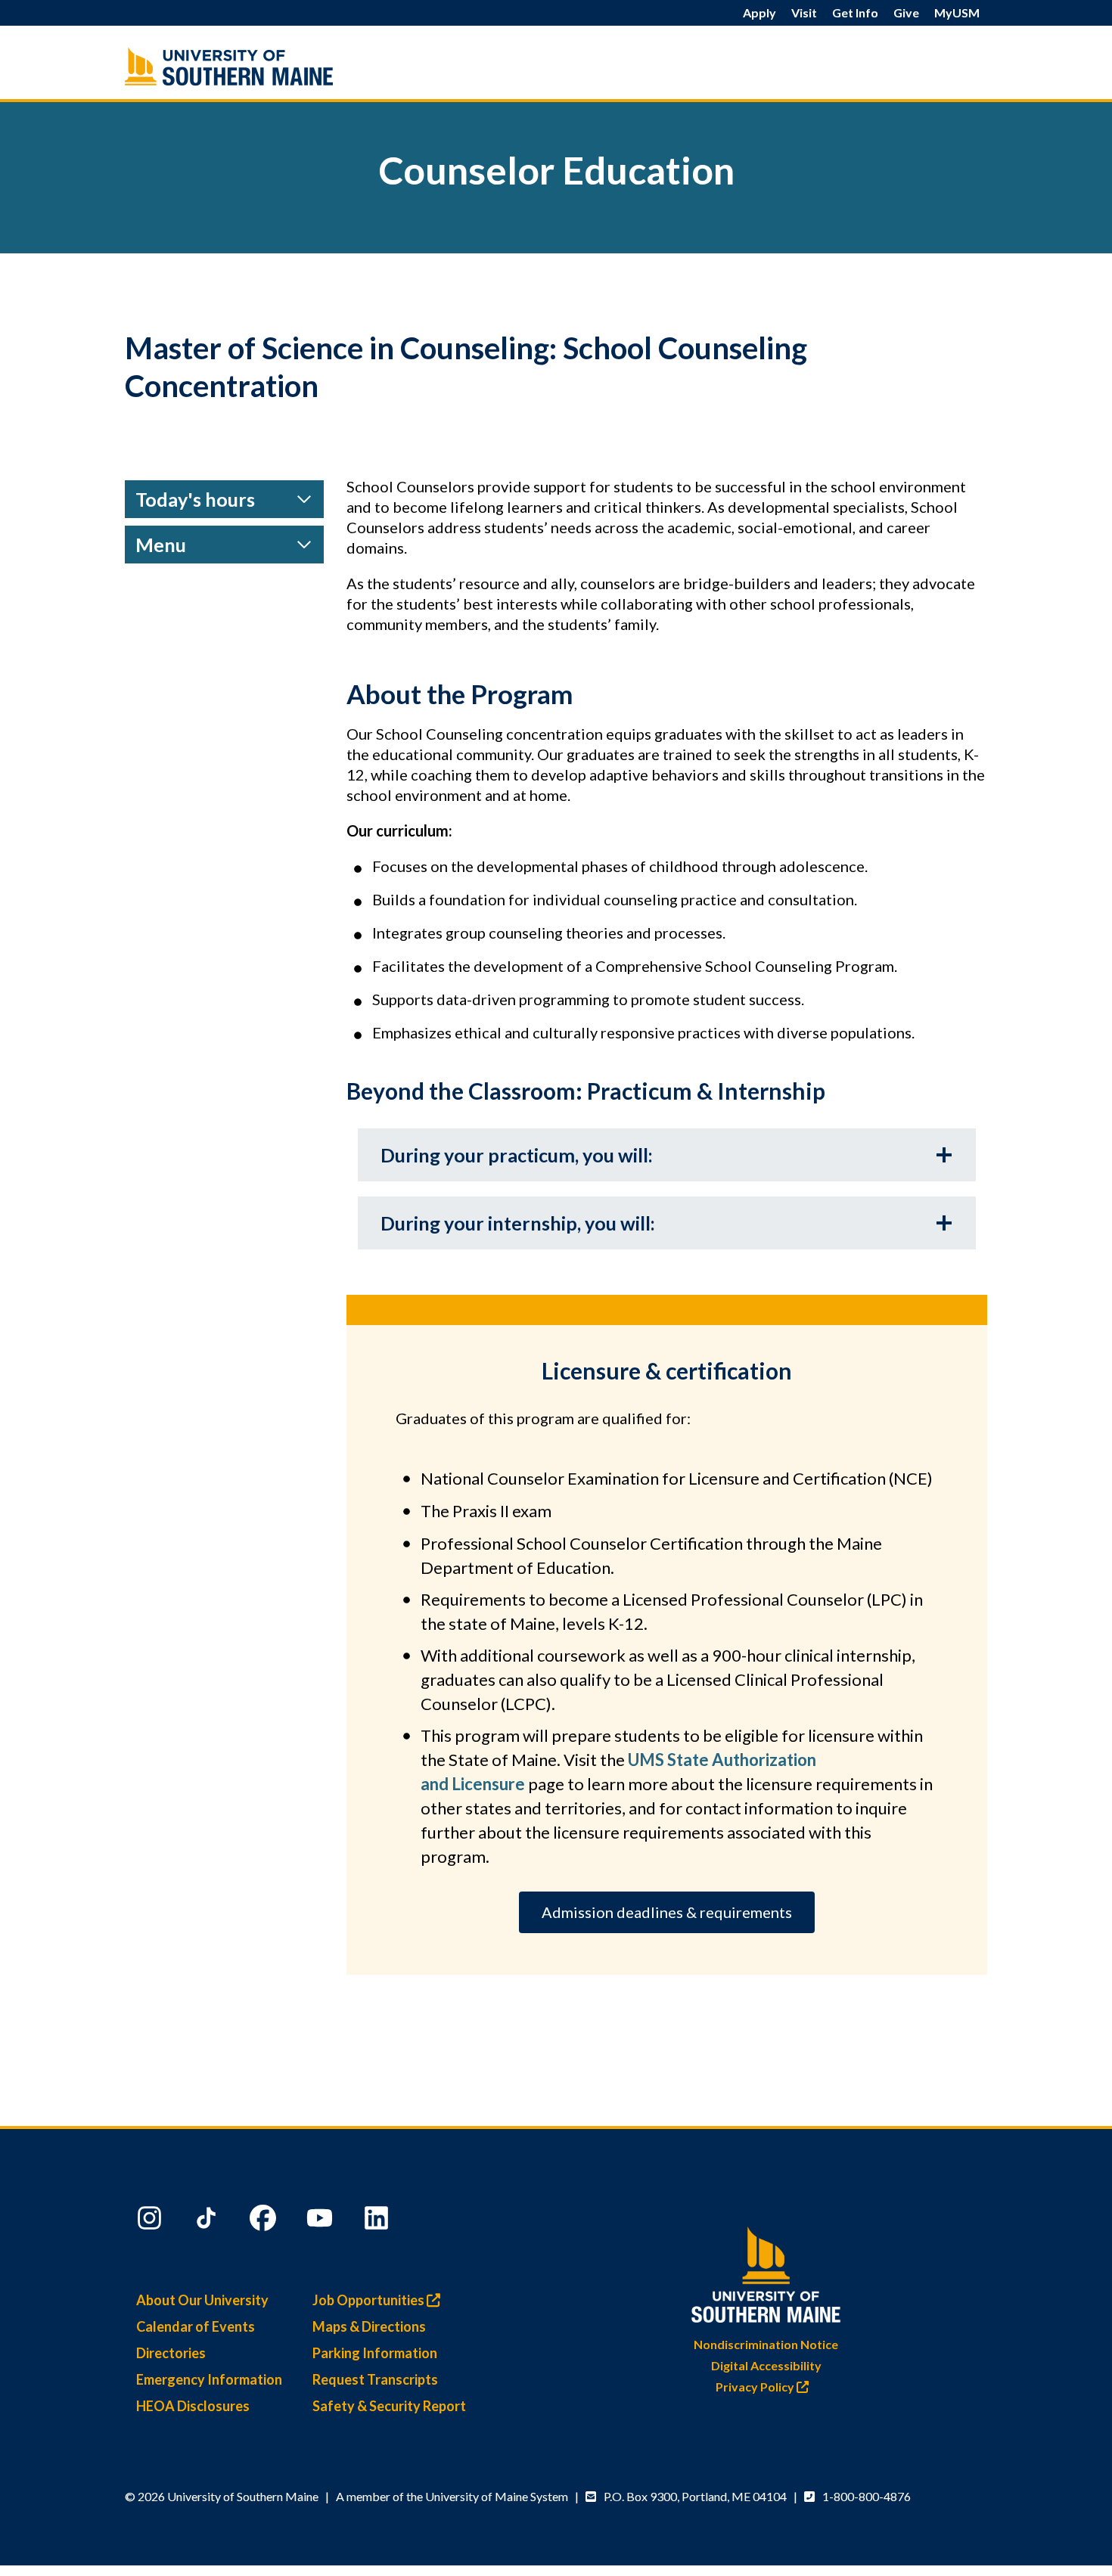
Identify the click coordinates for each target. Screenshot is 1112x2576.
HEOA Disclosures (193, 2406)
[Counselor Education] (261, 66)
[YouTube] (321, 2221)
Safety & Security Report (389, 2406)
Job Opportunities (370, 2300)
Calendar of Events (196, 2326)
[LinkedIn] (378, 2221)
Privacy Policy (756, 2387)
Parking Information (375, 2353)
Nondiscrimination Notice (766, 2344)
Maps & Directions (369, 2326)
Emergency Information (209, 2379)
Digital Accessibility (766, 2365)
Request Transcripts (375, 2379)
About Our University (202, 2300)
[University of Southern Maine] (766, 2272)
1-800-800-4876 (867, 2496)
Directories (171, 2353)
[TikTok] (208, 2221)
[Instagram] (151, 2221)
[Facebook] (265, 2221)
